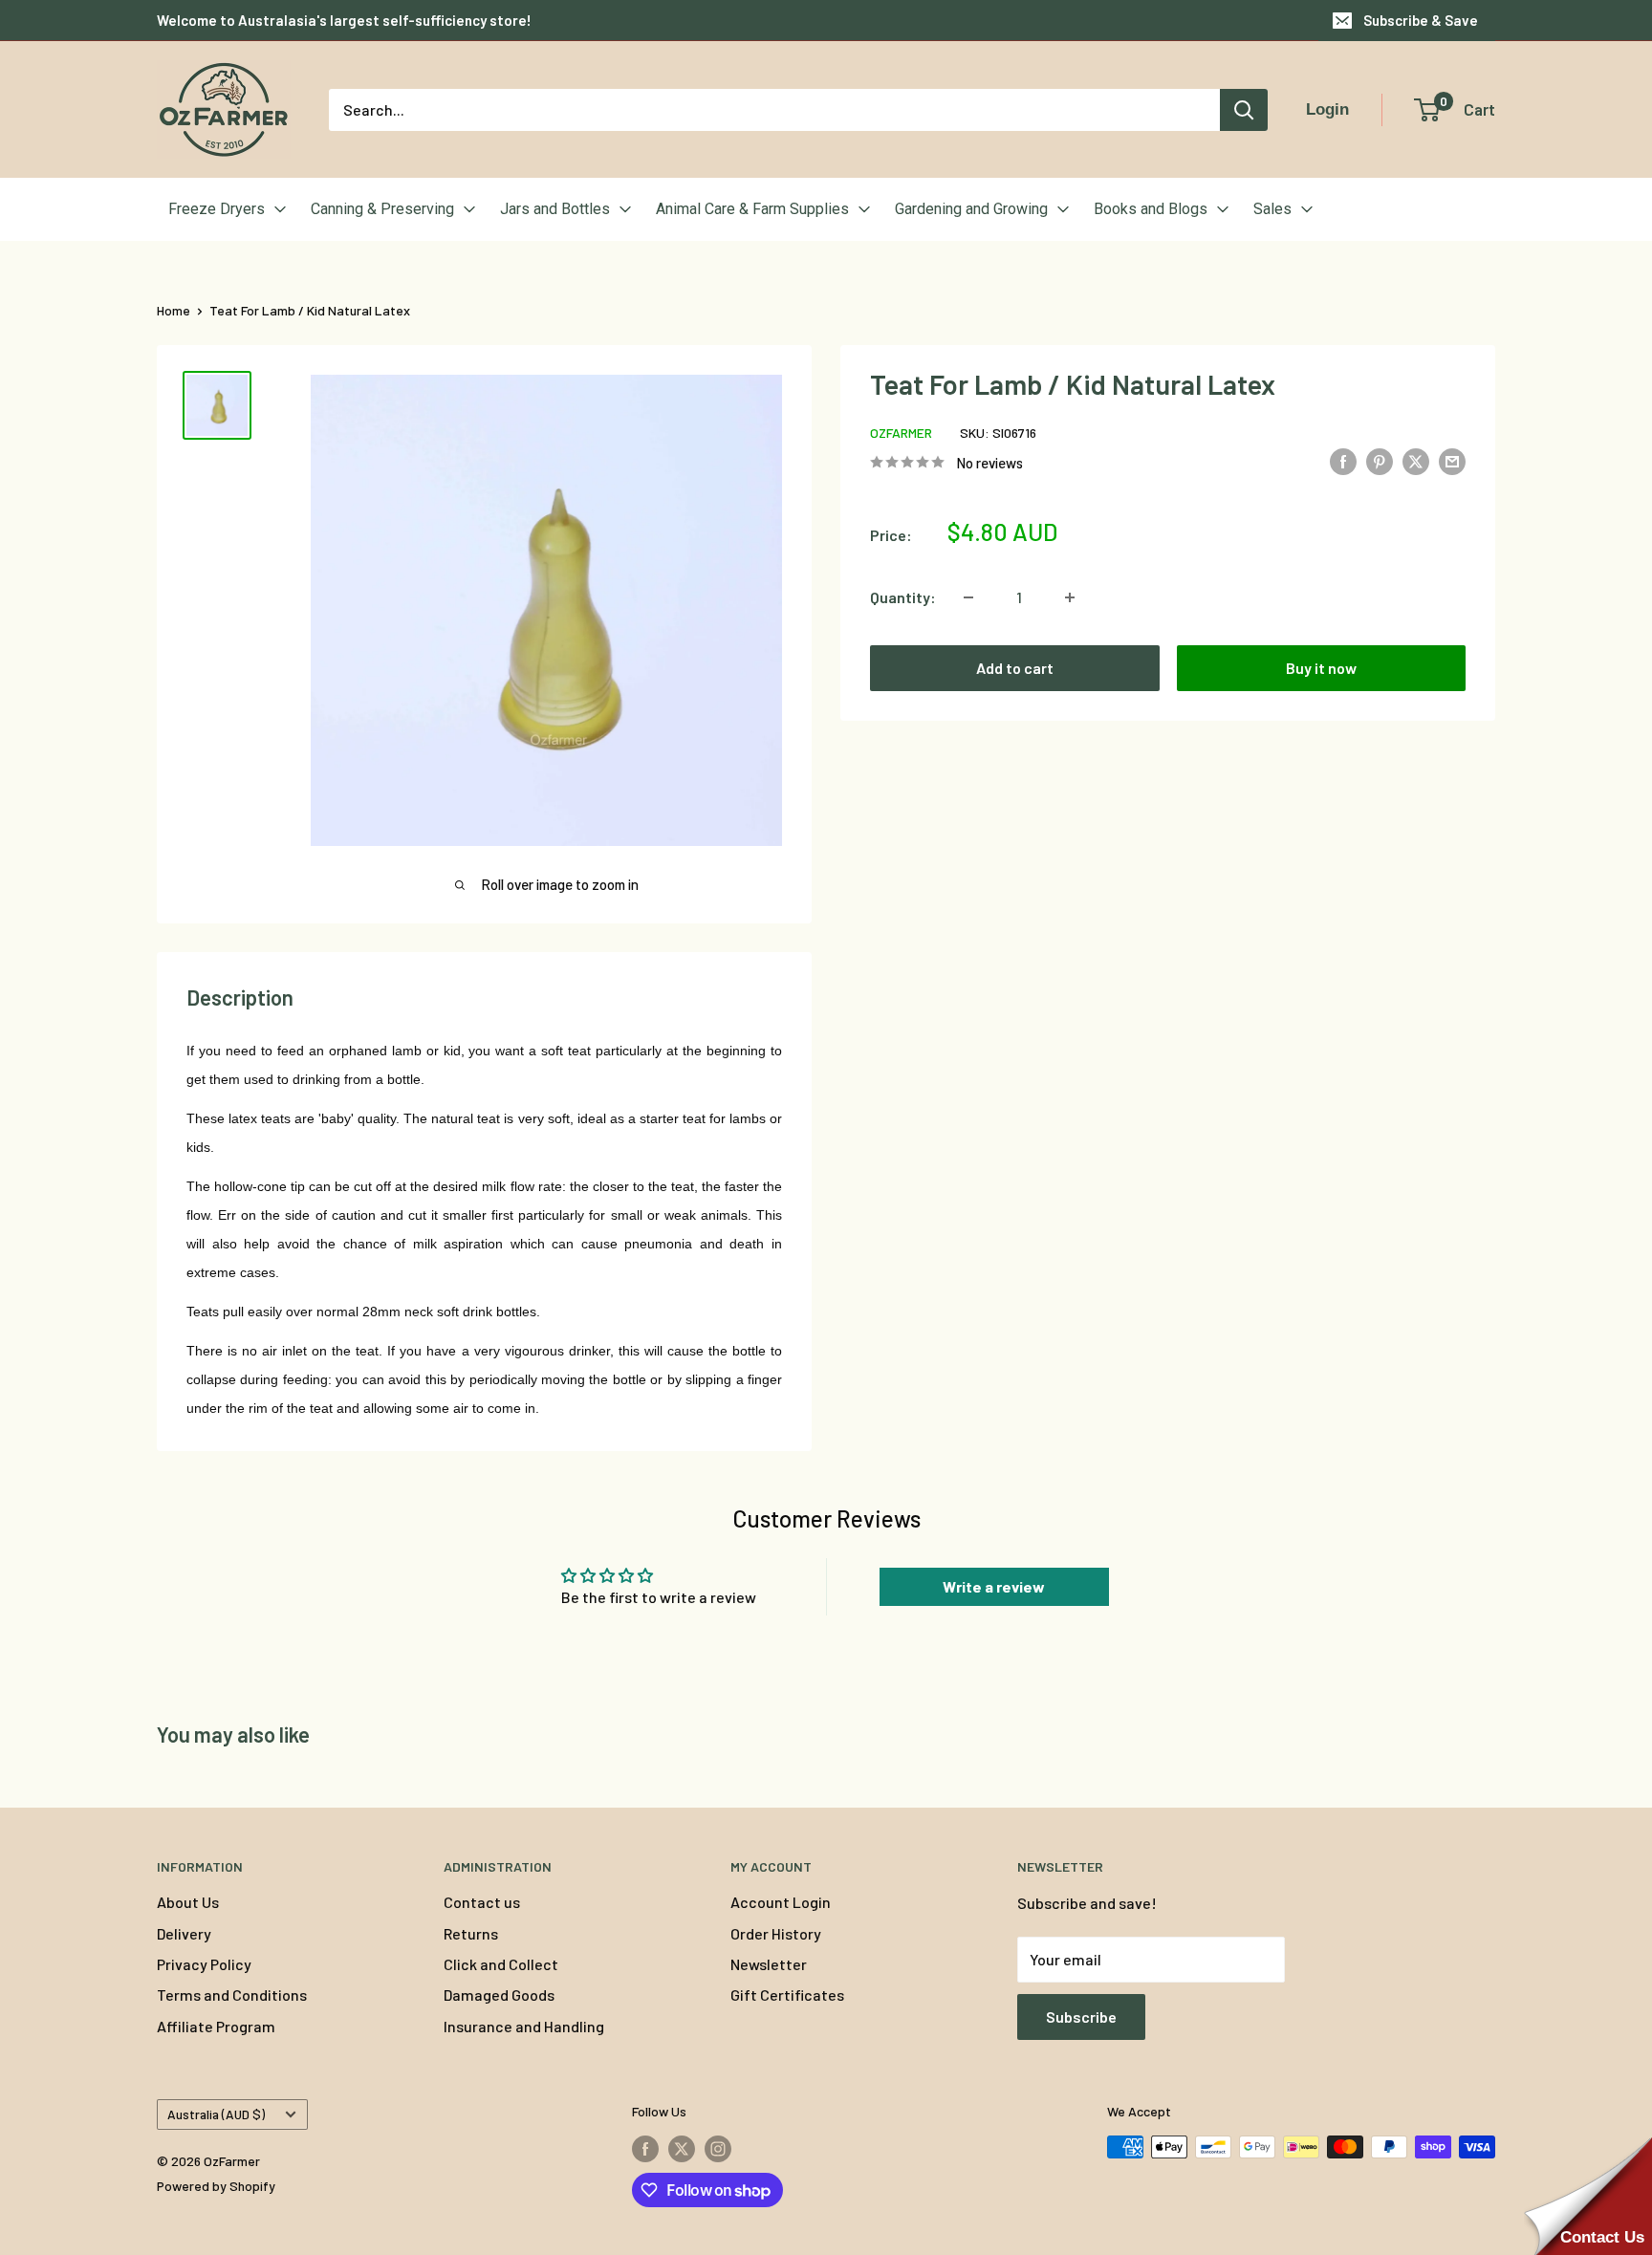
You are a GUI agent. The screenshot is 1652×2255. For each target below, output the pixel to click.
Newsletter (769, 1964)
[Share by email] (1452, 460)
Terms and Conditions (232, 1995)
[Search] (1244, 110)
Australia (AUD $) (216, 2114)
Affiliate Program (216, 2026)
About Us (188, 1902)
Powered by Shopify (216, 2186)
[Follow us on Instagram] (718, 2149)
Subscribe (1081, 2016)
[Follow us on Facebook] (645, 2149)
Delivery (184, 1933)
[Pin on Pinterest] (1380, 460)
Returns (471, 1933)
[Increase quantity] (1070, 597)
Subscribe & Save (1421, 20)
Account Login (781, 1902)
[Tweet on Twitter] (1416, 460)
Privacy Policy (204, 1964)
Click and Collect (501, 1964)
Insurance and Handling (524, 2026)
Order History (776, 1933)
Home (174, 310)
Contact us (482, 1902)
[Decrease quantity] (968, 597)
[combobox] (774, 110)
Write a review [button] (994, 1586)
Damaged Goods (499, 1995)
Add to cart (1015, 668)
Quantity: (903, 597)
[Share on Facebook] (1343, 460)
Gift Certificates (787, 1995)
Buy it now (1321, 668)
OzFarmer (901, 433)
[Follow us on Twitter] (682, 2149)
